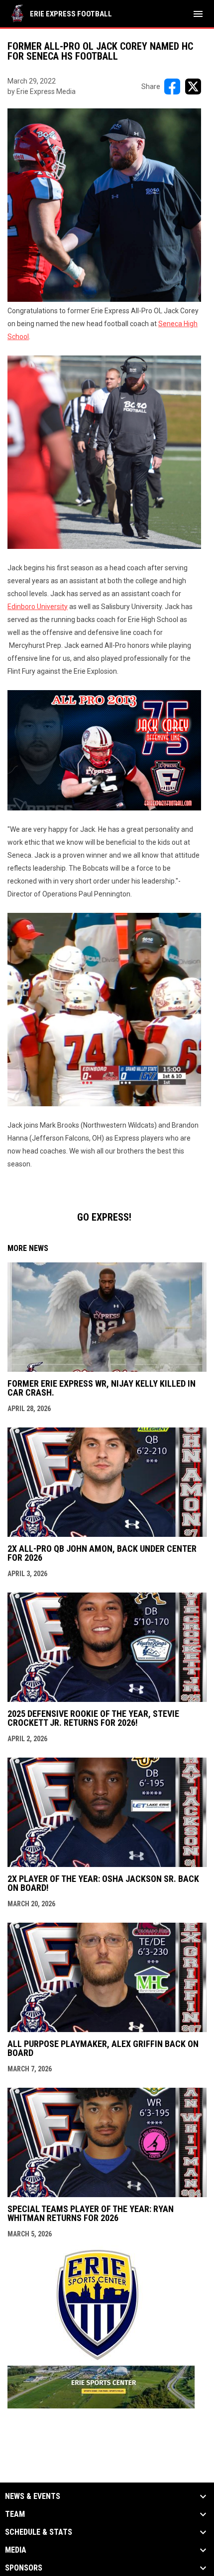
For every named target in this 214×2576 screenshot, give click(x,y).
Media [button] (16, 2550)
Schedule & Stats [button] (39, 2532)
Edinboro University (38, 607)
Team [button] (15, 2514)
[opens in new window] (102, 2406)
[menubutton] (198, 14)
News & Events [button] (33, 2496)
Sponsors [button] (24, 2568)
